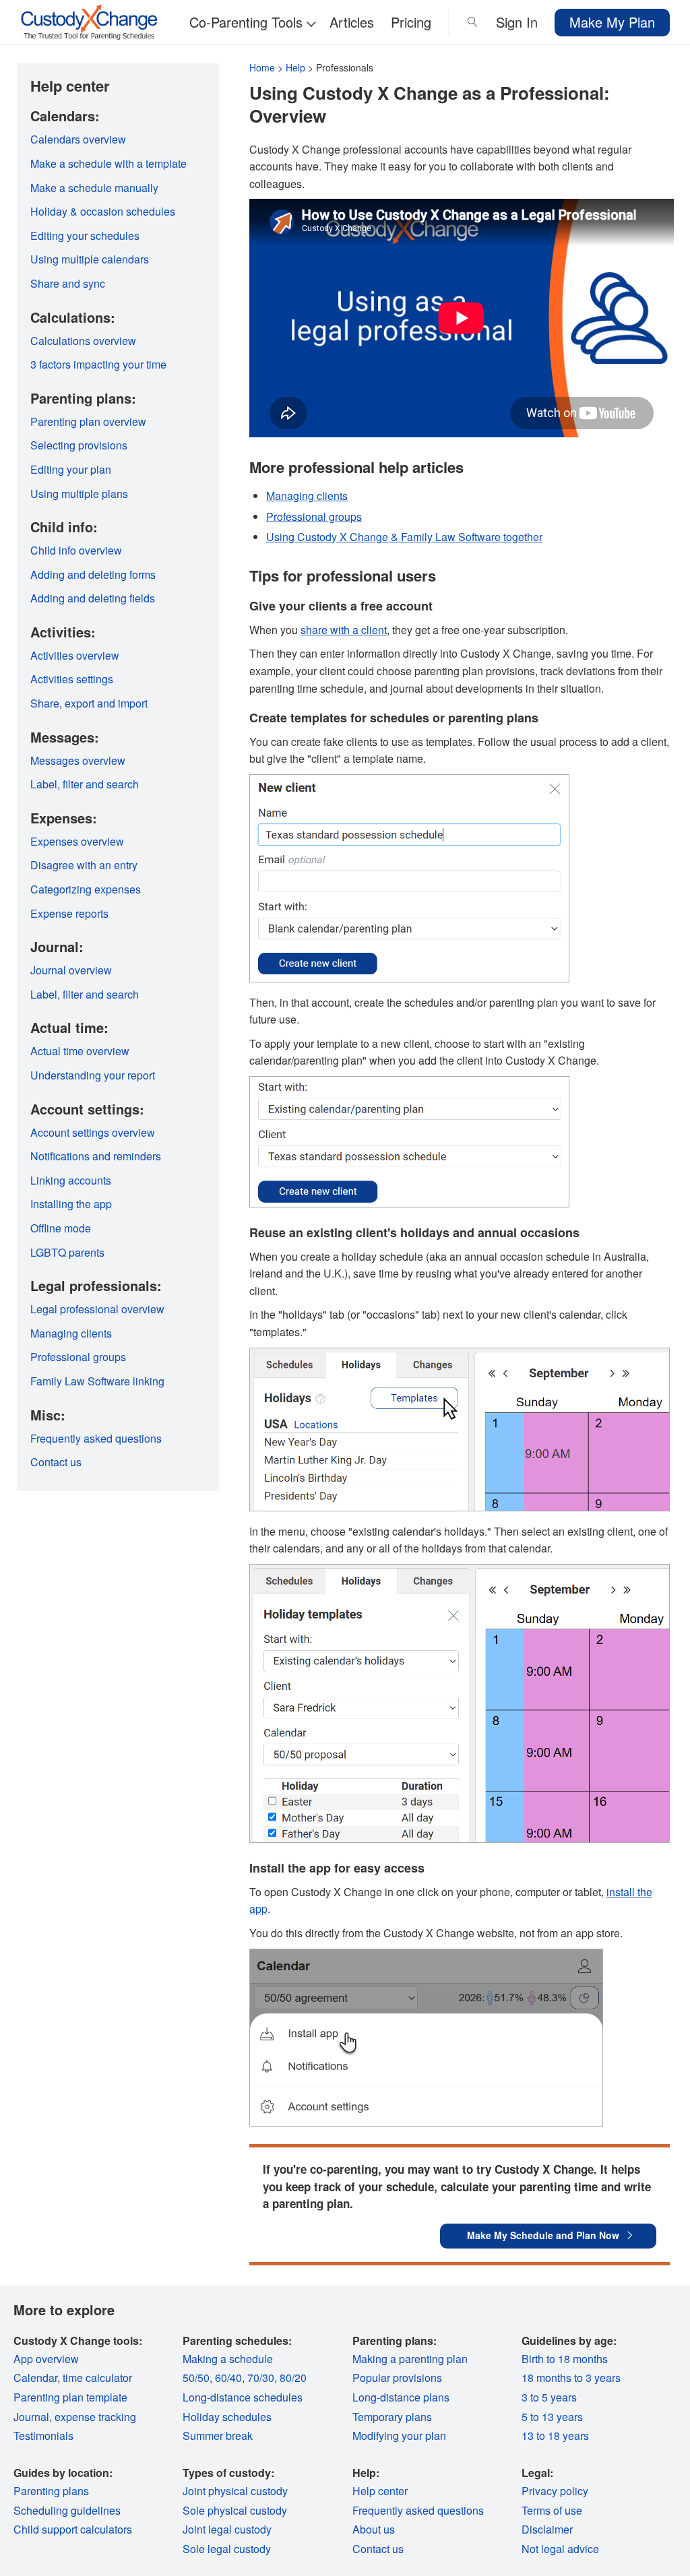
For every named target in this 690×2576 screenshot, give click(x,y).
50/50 (196, 2378)
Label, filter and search (85, 784)
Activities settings (72, 679)
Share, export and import (89, 703)
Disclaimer (547, 2529)
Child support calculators (73, 2529)
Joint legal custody (227, 2529)
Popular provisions (397, 2378)
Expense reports (69, 913)
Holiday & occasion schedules (103, 211)
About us (374, 2529)
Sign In (517, 22)
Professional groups (314, 516)
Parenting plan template (70, 2397)
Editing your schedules (85, 235)
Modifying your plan (399, 2436)
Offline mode (61, 1228)
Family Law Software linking (97, 1381)
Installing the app (71, 1204)
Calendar (35, 2378)
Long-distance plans (401, 2397)
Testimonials (43, 2436)
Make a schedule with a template (108, 163)
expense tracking (95, 2417)
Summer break (218, 2436)
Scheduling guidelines (67, 2510)
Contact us (56, 1462)
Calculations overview (83, 341)
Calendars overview (78, 139)
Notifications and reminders (96, 1156)
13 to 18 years (555, 2436)
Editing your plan (71, 469)
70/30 (261, 2378)
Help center (380, 2491)
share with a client (344, 630)
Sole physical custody (235, 2510)
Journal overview (71, 970)
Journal (31, 2417)
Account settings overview (93, 1132)
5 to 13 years (552, 2417)
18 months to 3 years (571, 2378)
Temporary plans (392, 2417)
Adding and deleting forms (93, 574)
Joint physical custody (235, 2491)
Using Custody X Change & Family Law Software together (404, 537)
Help (295, 67)
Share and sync (68, 283)
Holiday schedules (227, 2417)
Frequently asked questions (96, 1438)
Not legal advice (560, 2549)
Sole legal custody (227, 2549)
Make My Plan (612, 22)
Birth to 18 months (565, 2359)
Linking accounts (71, 1180)
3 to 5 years (549, 2397)
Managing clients (307, 496)
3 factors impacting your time (98, 364)
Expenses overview (77, 841)
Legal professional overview (97, 1309)
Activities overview (75, 655)
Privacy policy (555, 2491)
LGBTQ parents (67, 1252)
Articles (352, 22)
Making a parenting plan (410, 2359)
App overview (46, 2359)
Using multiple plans (79, 494)
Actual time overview (80, 1051)
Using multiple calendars (90, 259)
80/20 (293, 2378)
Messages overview (78, 760)
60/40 (228, 2378)
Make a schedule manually (94, 188)
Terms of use (552, 2510)
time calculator (97, 2378)
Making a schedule (228, 2359)
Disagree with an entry (84, 865)
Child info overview (76, 550)
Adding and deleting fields (93, 598)
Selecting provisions (79, 445)
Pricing (411, 22)
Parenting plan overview (88, 421)
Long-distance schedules (243, 2397)
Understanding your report (93, 1075)
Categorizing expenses (86, 889)
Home (262, 67)
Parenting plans (51, 2491)
